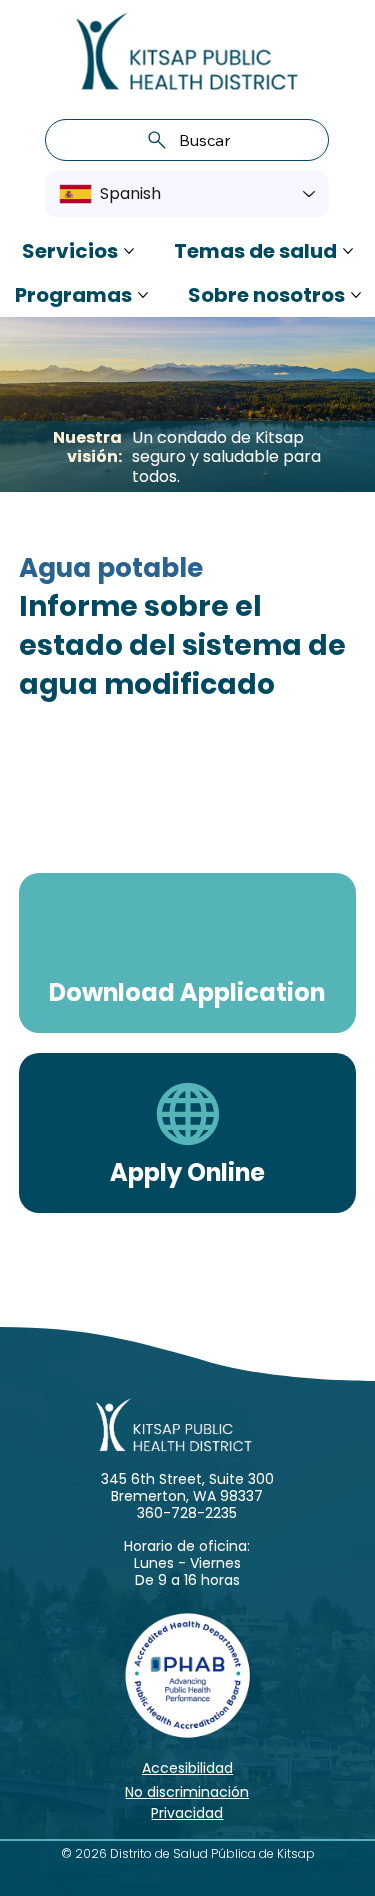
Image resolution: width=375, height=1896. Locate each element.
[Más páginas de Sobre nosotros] (356, 295)
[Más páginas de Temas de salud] (348, 251)
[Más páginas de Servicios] (129, 251)
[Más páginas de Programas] (143, 295)
